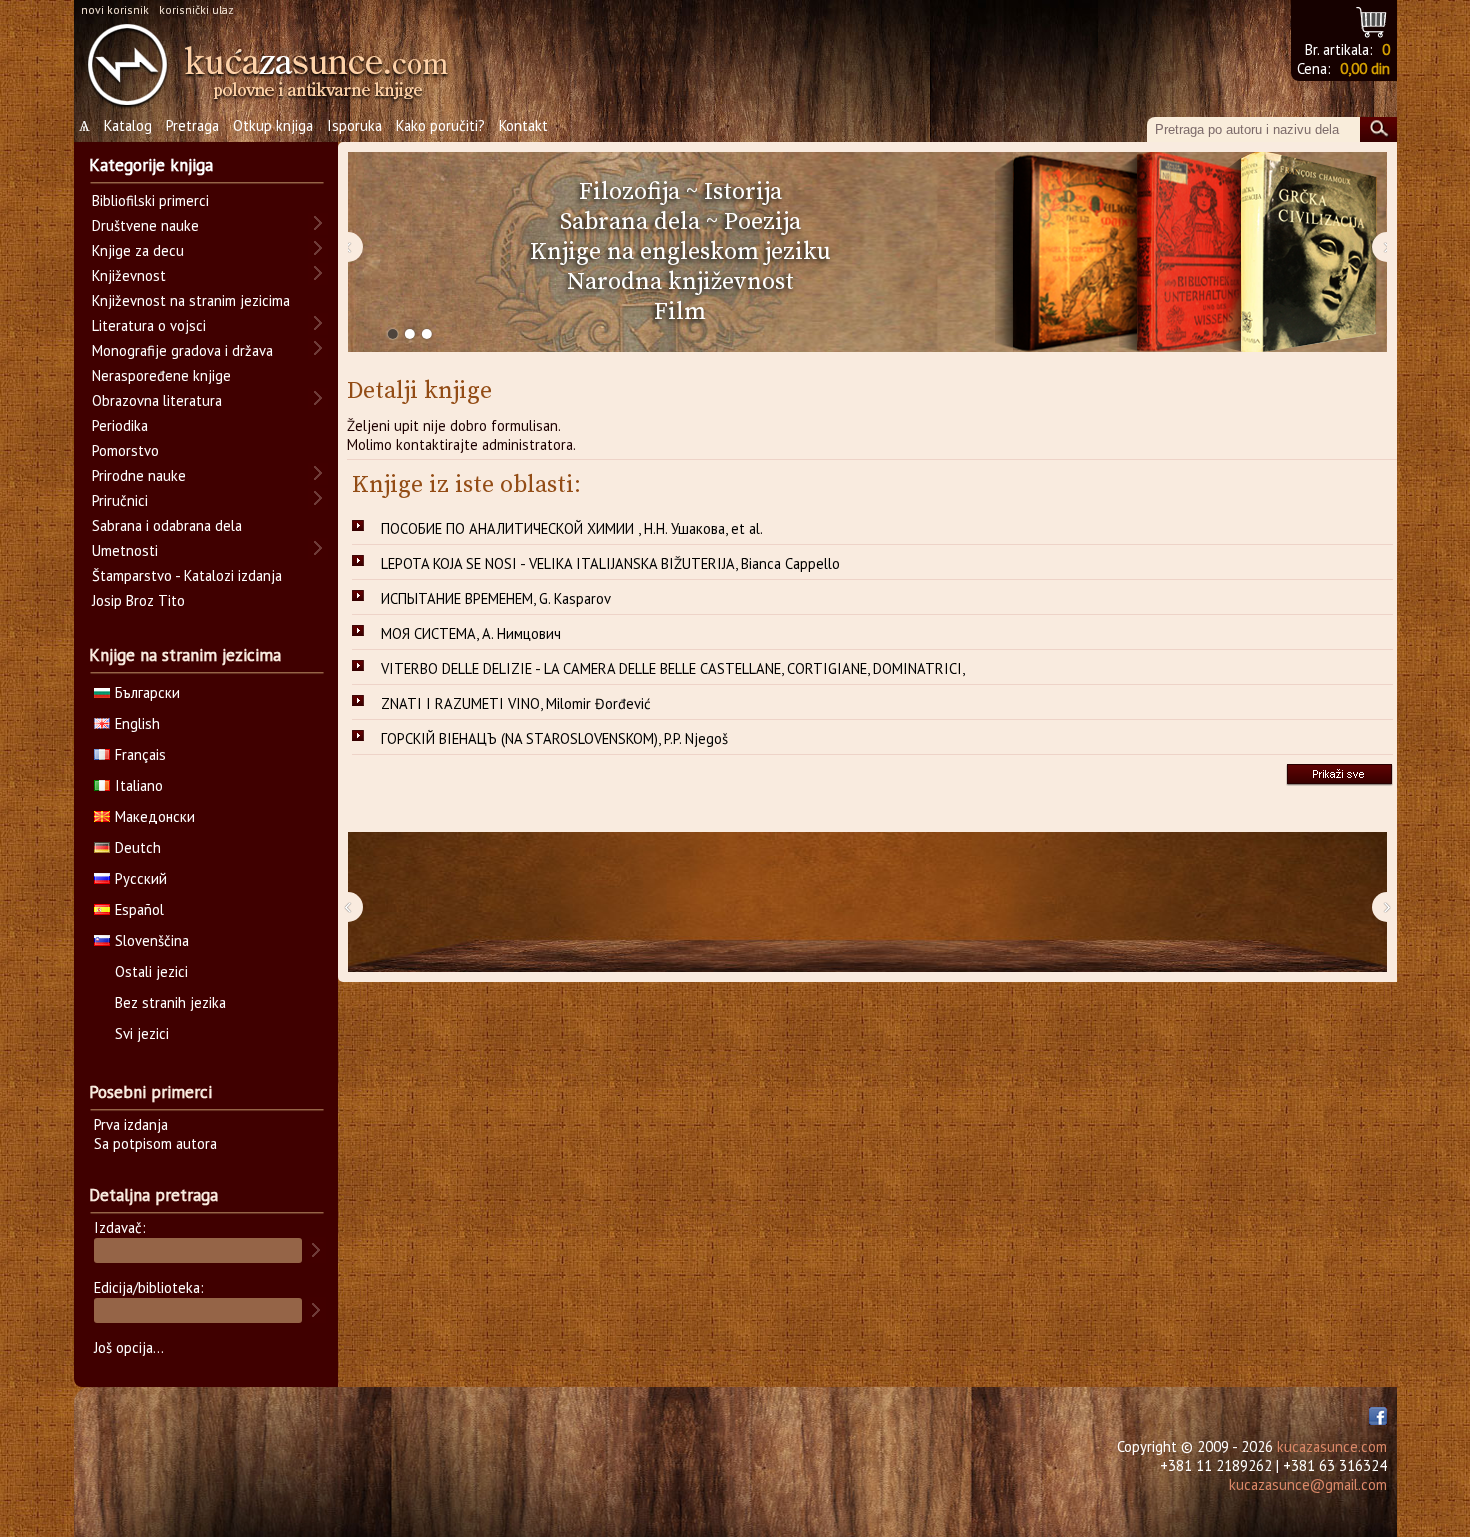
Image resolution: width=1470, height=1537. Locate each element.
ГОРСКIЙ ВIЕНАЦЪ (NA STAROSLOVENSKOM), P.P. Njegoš (554, 738)
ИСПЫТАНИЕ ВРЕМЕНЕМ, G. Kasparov (496, 598)
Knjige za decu (138, 250)
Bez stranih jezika (170, 1002)
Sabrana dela (630, 222)
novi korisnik (115, 9)
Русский (141, 878)
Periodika (120, 425)
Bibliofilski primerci (150, 200)
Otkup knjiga (273, 125)
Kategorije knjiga (151, 165)
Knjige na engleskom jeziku (680, 252)
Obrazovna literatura (157, 400)
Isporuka (354, 125)
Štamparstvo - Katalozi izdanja (187, 575)
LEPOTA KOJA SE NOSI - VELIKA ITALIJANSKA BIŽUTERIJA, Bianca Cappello (610, 563)
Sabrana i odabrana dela (167, 525)
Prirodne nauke (139, 475)
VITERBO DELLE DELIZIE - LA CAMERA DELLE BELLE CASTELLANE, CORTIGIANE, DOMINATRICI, (673, 668)
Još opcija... (129, 1347)
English (137, 723)
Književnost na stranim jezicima (191, 300)
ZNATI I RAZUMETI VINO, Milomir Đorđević (516, 703)
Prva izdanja (131, 1124)
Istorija (743, 192)
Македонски (155, 816)
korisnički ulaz (196, 9)
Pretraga (192, 125)
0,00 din (1365, 68)
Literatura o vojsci (149, 325)
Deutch (138, 847)
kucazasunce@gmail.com (1308, 1484)
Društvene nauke (145, 225)
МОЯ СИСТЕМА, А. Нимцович (471, 633)
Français (140, 754)
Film (680, 312)
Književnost (129, 275)
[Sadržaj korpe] (1372, 19)
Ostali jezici (151, 971)
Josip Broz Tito (138, 600)
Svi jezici (142, 1033)
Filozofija (629, 192)
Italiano (139, 785)
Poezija (762, 222)
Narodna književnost (680, 282)
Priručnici (120, 500)
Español (139, 909)
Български (147, 692)
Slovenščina (152, 940)
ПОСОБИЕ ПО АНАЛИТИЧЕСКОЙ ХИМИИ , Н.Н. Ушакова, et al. (572, 528)
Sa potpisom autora (155, 1143)
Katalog (128, 125)
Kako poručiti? (440, 125)
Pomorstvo (125, 450)
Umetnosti (125, 550)
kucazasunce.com (1332, 1446)
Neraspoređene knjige (161, 375)
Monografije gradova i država (182, 350)
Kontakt (523, 125)
